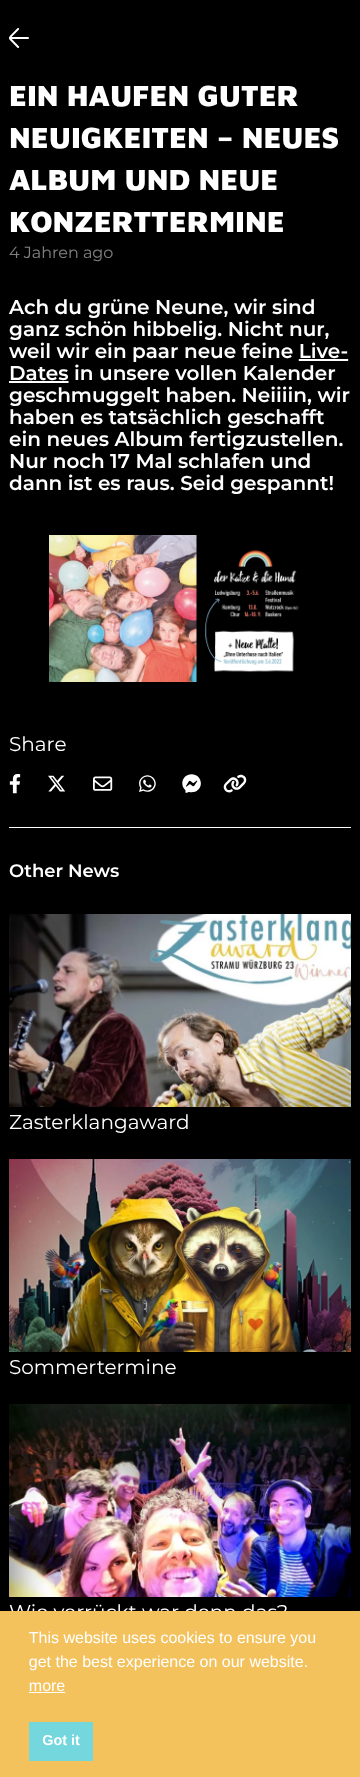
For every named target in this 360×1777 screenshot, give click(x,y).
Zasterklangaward (99, 1123)
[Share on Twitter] (62, 776)
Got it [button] (61, 1741)
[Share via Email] (108, 776)
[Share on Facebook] (20, 776)
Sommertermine (93, 1368)
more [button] (47, 1686)
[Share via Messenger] (191, 779)
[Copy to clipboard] (235, 776)
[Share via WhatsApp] (152, 776)
